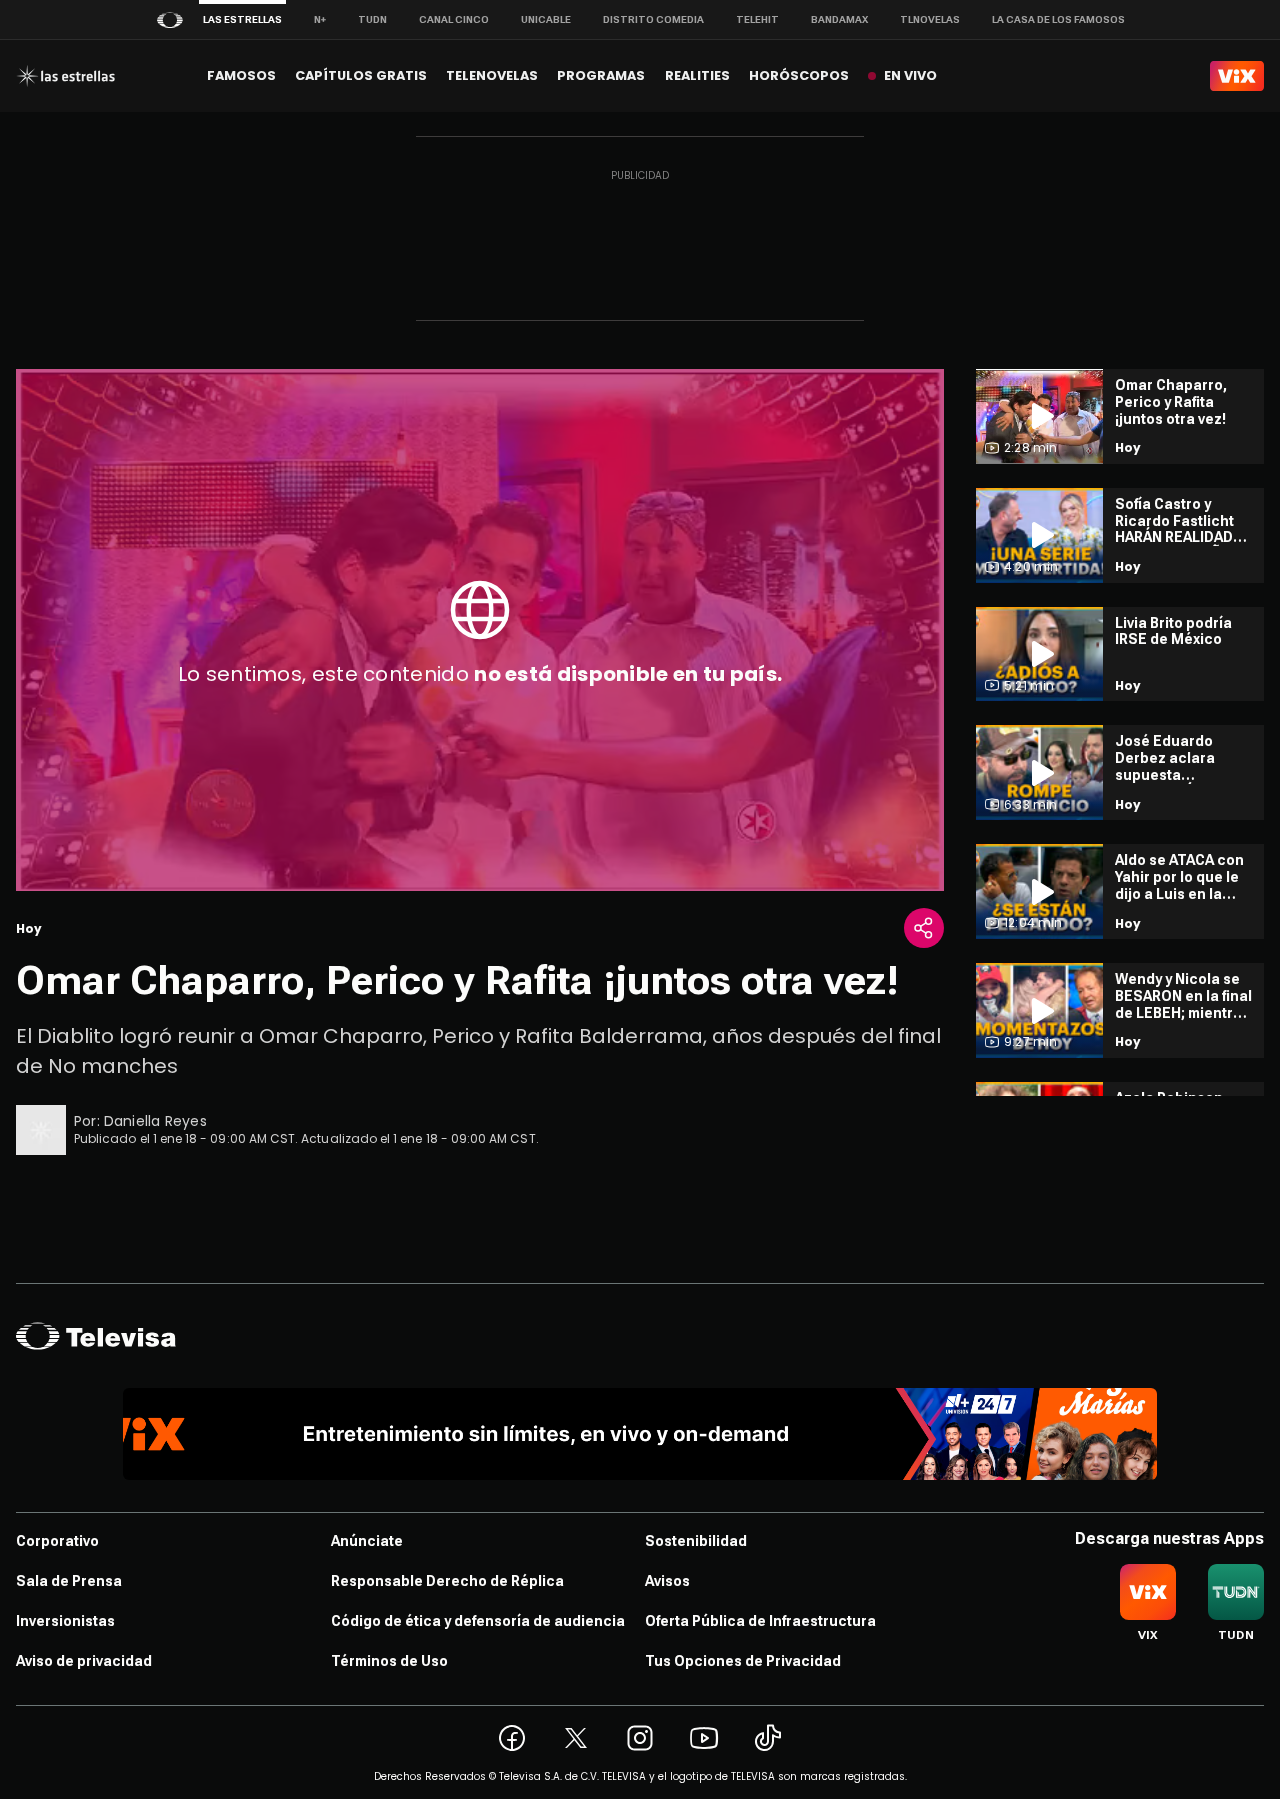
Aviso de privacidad (84, 1661)
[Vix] (1237, 76)
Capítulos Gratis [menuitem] (361, 75)
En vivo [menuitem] (910, 75)
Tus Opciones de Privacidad (743, 1661)
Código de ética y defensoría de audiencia (478, 1621)
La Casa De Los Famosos (1058, 19)
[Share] (924, 928)
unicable (546, 19)
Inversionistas (65, 1621)
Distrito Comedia (653, 19)
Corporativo (57, 1541)
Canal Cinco (454, 19)
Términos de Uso (389, 1661)
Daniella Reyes (155, 1121)
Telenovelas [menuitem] (492, 75)
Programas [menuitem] (601, 75)
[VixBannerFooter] (640, 1434)
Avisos (667, 1581)
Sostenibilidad (696, 1541)
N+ (320, 19)
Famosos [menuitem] (241, 75)
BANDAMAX (839, 19)
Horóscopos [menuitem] (799, 75)
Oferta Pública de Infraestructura (760, 1621)
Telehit (757, 19)
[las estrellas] (65, 76)
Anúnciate (367, 1541)
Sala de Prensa (69, 1581)
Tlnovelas (930, 19)
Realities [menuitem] (697, 75)
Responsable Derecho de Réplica (447, 1581)
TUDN (372, 19)
